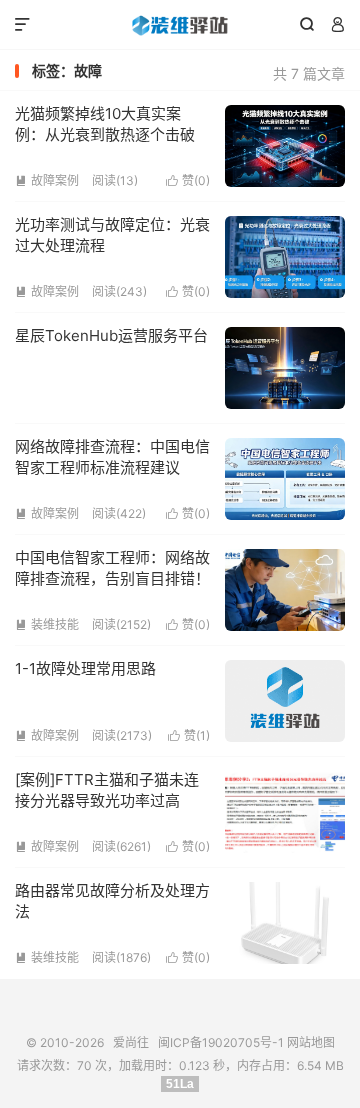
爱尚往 (180, 25)
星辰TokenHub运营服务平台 (111, 335)
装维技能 (47, 624)
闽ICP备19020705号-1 (221, 1042)
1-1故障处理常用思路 (85, 668)
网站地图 (311, 1042)
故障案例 (47, 180)
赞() (188, 180)
